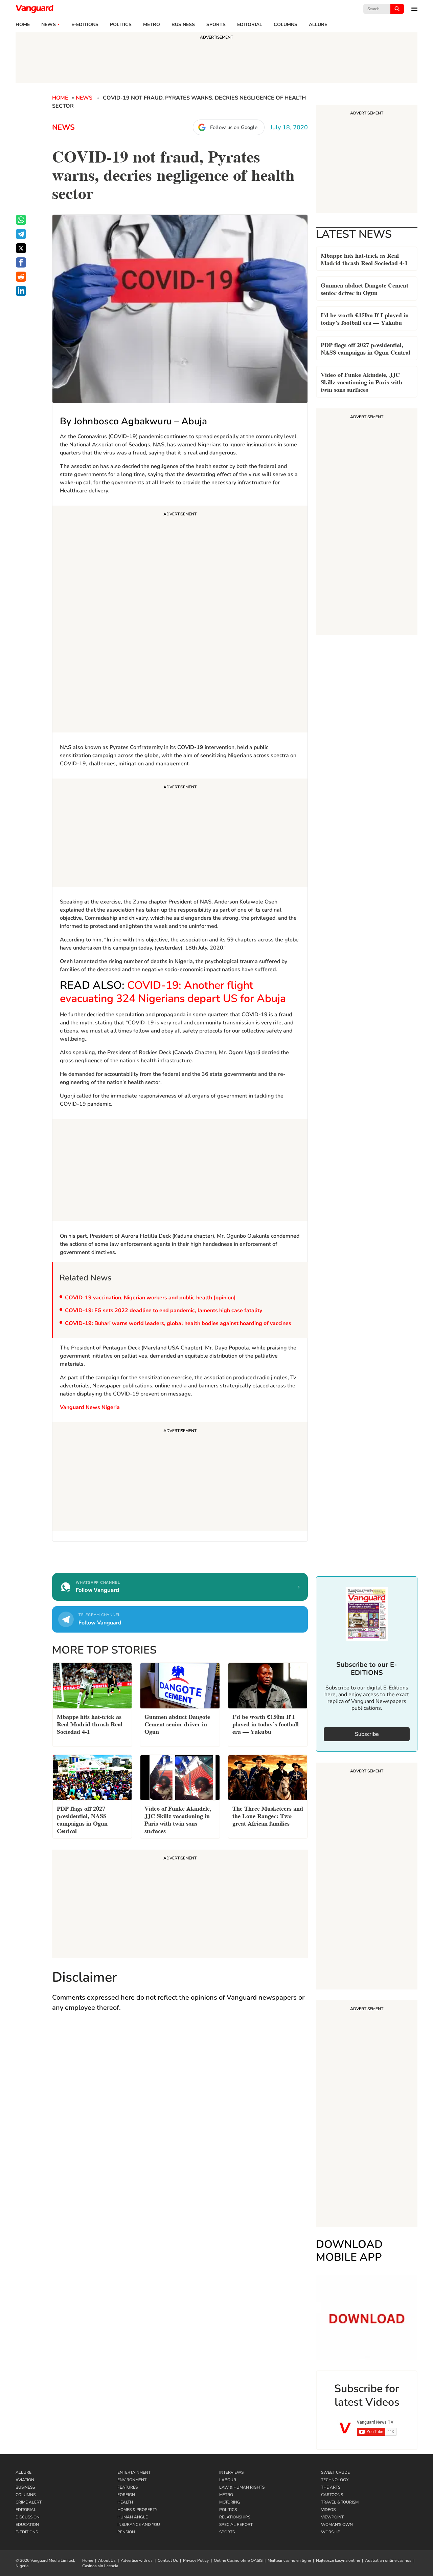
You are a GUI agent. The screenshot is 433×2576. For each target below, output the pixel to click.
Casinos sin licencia (100, 2566)
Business (183, 25)
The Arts (331, 2487)
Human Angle (133, 2517)
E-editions (85, 25)
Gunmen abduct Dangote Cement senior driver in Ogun (364, 288)
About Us (107, 2560)
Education (27, 2525)
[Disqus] (180, 2116)
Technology (335, 2480)
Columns (286, 25)
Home (23, 25)
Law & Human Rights (242, 2487)
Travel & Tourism (340, 2502)
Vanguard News (35, 9)
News (49, 25)
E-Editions (27, 2532)
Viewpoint (332, 2517)
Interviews (231, 2472)
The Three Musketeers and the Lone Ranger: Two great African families (268, 1815)
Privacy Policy (196, 2560)
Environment (132, 2480)
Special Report (236, 2525)
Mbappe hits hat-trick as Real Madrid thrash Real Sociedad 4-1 (364, 259)
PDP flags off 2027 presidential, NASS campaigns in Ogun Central (366, 348)
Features (128, 2487)
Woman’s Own (337, 2525)
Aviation (25, 2480)
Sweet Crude (335, 2472)
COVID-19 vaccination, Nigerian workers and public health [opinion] (150, 1298)
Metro (152, 25)
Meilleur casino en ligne (289, 2560)
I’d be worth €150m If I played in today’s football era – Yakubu (365, 318)
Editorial (250, 25)
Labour (228, 2480)
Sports (216, 25)
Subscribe (367, 1734)
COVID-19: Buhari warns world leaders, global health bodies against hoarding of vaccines (178, 1323)
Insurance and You (139, 2525)
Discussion (28, 2517)
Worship (331, 2532)
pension (126, 2532)
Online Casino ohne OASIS (238, 2560)
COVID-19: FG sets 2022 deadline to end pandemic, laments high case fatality (164, 1311)
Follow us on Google (234, 127)
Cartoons (332, 2495)
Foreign (126, 2495)
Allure (24, 2472)
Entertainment (134, 2472)
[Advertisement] (180, 620)
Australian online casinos (388, 2560)
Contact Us (168, 2560)
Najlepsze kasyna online (338, 2560)
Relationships (235, 2517)
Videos (328, 2510)
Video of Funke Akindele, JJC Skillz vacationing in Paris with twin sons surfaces (361, 381)
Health (125, 2502)
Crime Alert (29, 2502)
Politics (121, 25)
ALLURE (318, 25)
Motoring (230, 2502)
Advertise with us (137, 2560)
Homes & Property (137, 2510)
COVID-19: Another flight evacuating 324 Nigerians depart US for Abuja (173, 992)
